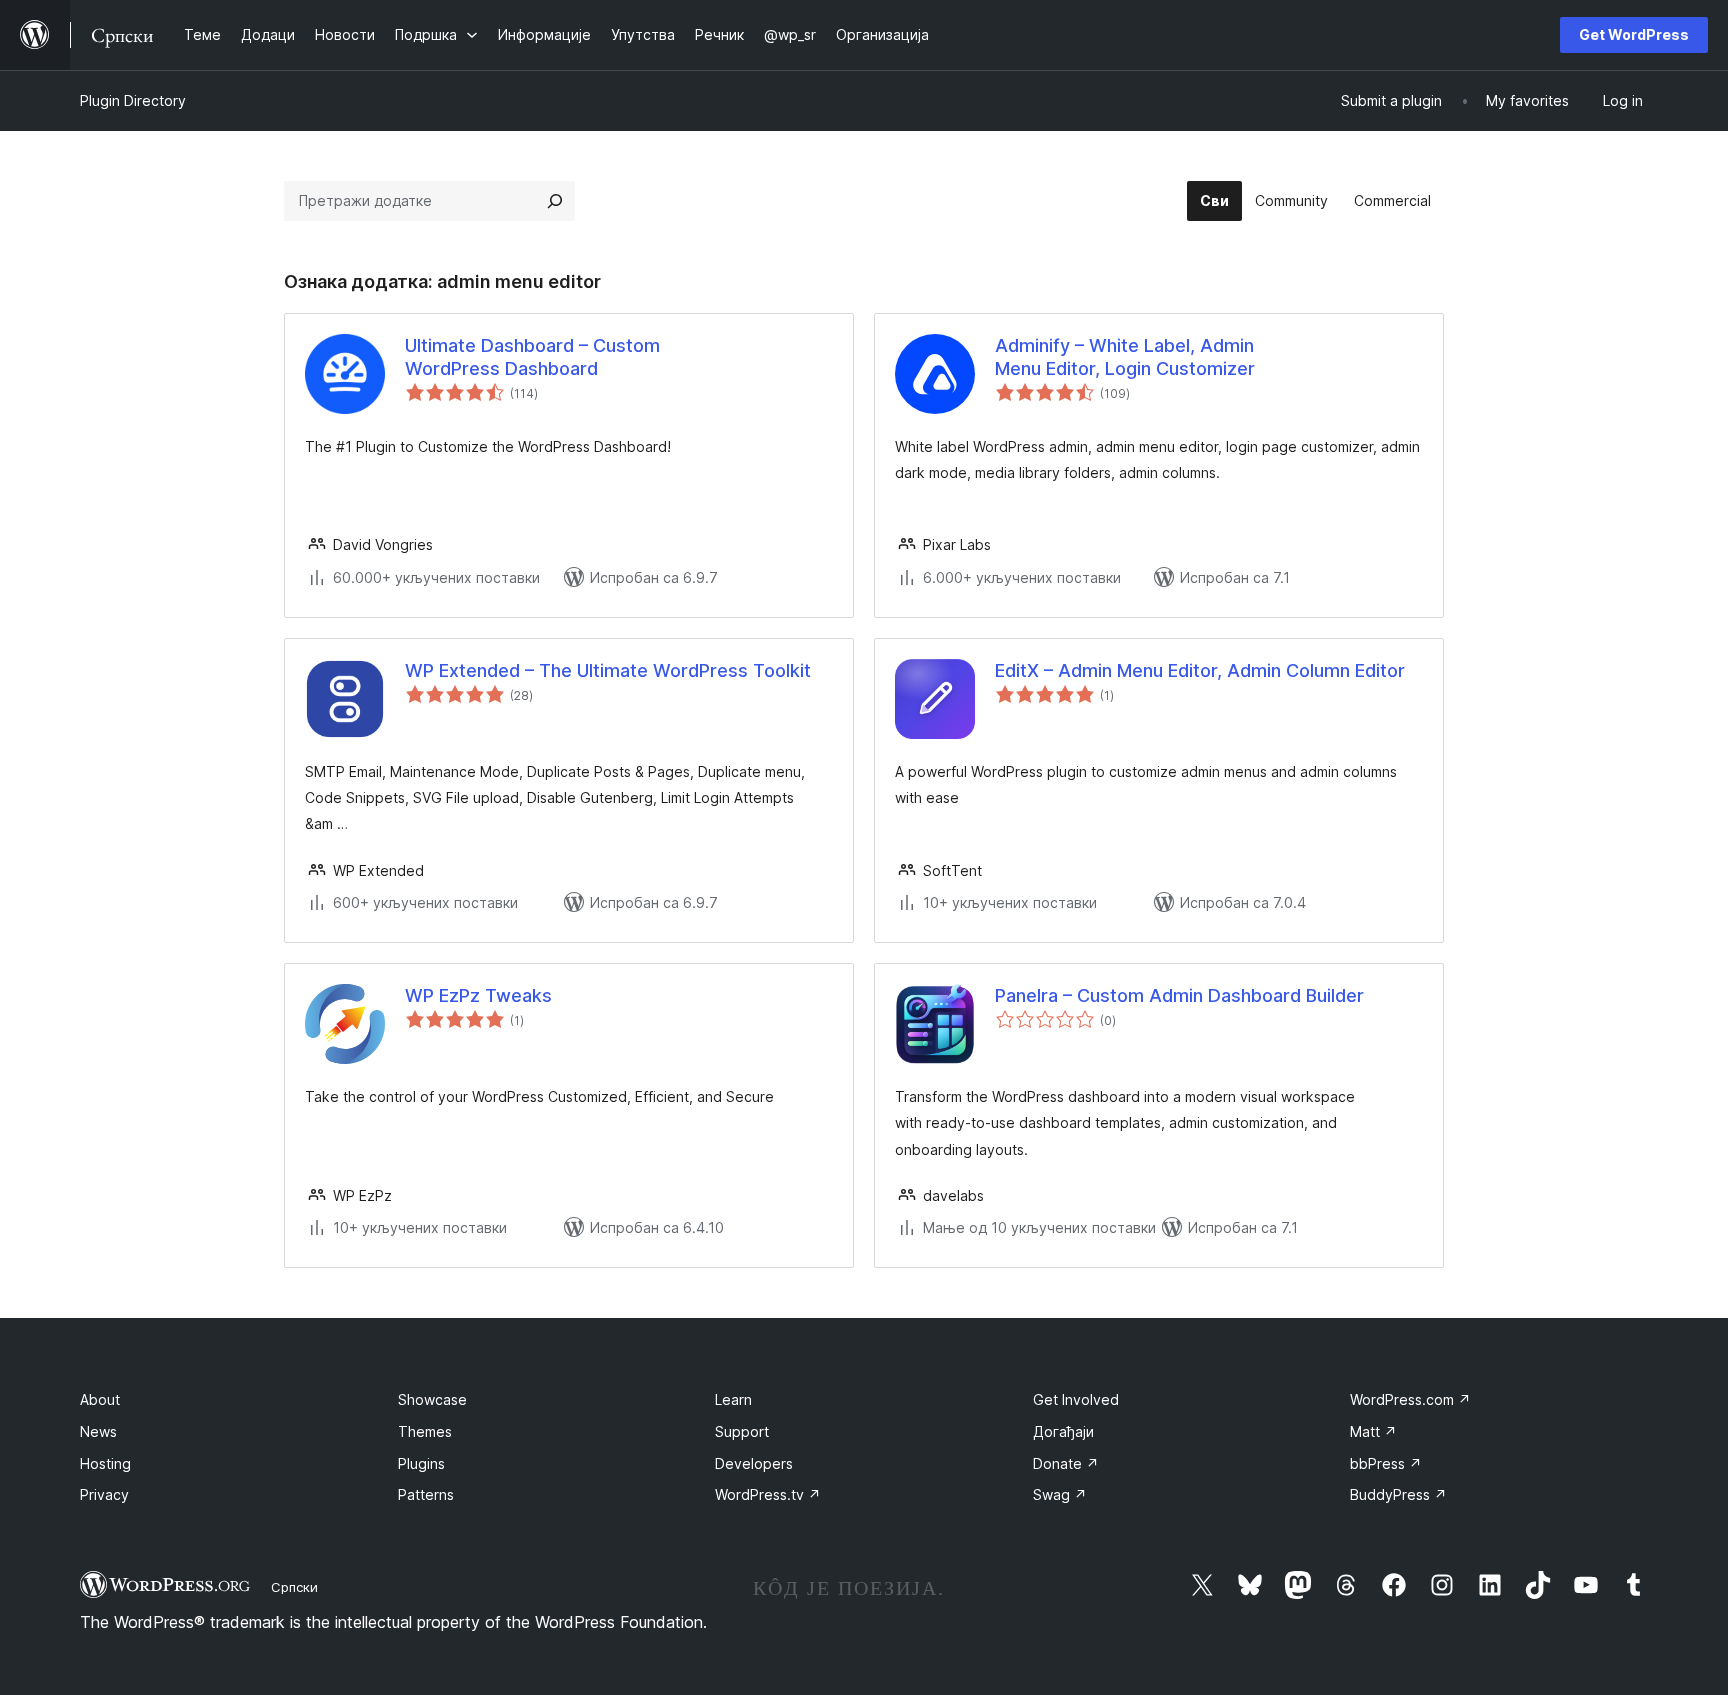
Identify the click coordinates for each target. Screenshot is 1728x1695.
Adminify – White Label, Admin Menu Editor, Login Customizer (1125, 357)
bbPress (1386, 1463)
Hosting (105, 1463)
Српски (294, 1587)
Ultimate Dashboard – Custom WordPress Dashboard (532, 357)
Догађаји (1063, 1431)
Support (742, 1431)
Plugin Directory (133, 100)
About (100, 1399)
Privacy (104, 1494)
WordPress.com (1410, 1399)
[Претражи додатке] (555, 201)
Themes (425, 1431)
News (98, 1431)
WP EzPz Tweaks (478, 995)
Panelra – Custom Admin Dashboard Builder (1179, 995)
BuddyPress (1398, 1494)
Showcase (432, 1399)
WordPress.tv (768, 1494)
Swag (1060, 1494)
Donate (1066, 1463)
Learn (733, 1399)
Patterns (426, 1494)
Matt (1373, 1431)
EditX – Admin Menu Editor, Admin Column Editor (1200, 670)
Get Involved (1076, 1399)
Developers (754, 1463)
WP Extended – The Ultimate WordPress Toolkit (608, 670)
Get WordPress (1634, 34)
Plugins (421, 1463)
